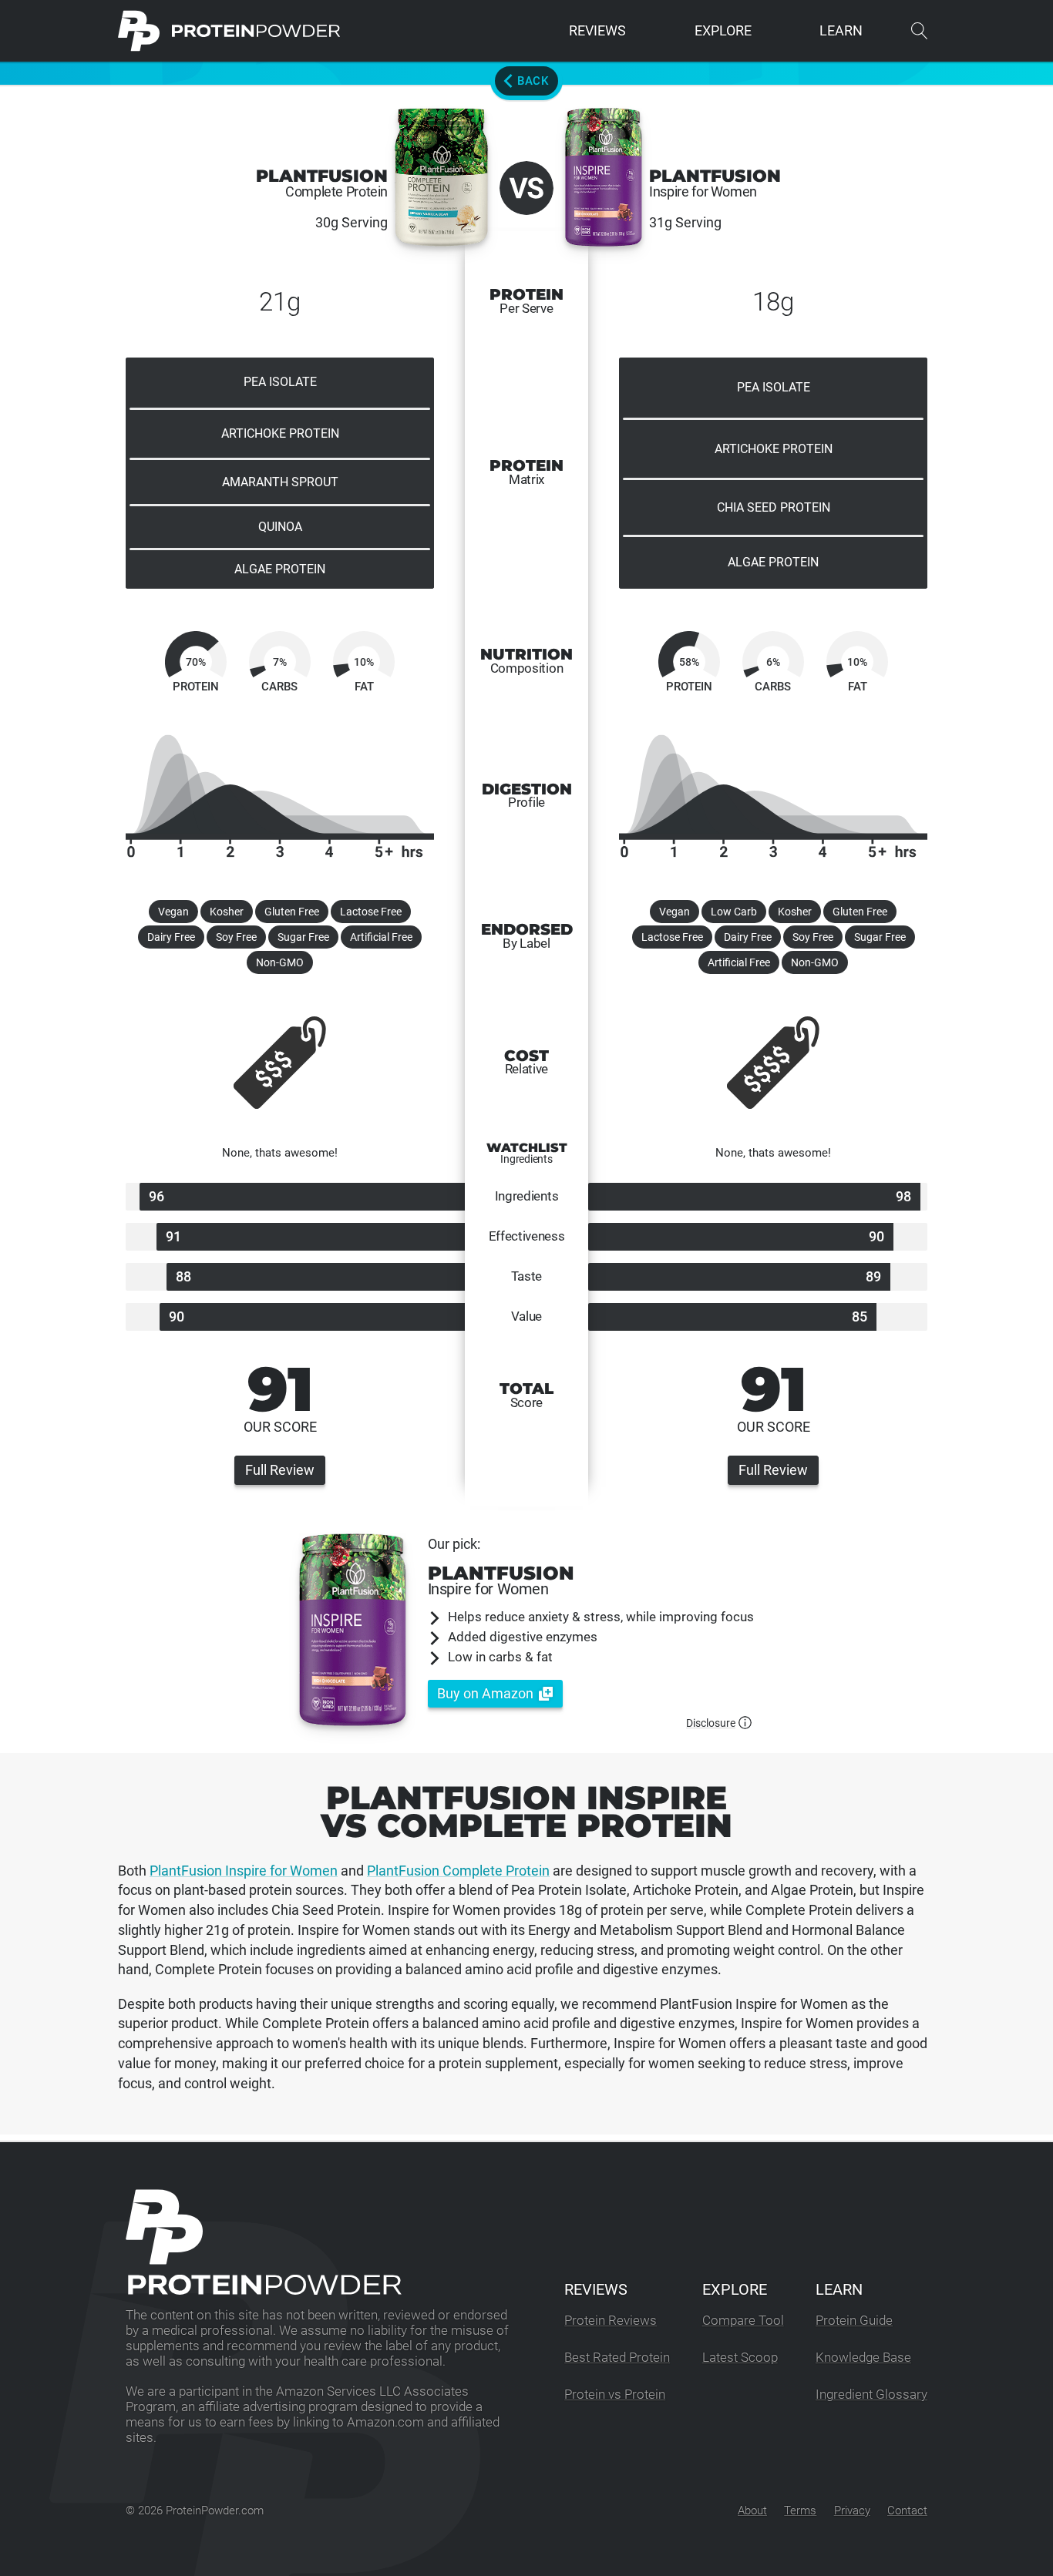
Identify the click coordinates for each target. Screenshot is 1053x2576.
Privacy (852, 2511)
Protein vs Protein (615, 2395)
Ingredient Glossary (871, 2395)
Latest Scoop (740, 2358)
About (752, 2511)
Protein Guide (854, 2321)
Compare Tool (743, 2321)
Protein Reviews (611, 2321)
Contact (907, 2511)
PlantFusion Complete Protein (458, 1871)
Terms (800, 2511)
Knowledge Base (863, 2358)
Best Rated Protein (617, 2358)
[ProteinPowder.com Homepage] (229, 31)
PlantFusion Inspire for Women (244, 1871)
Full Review (280, 1470)
